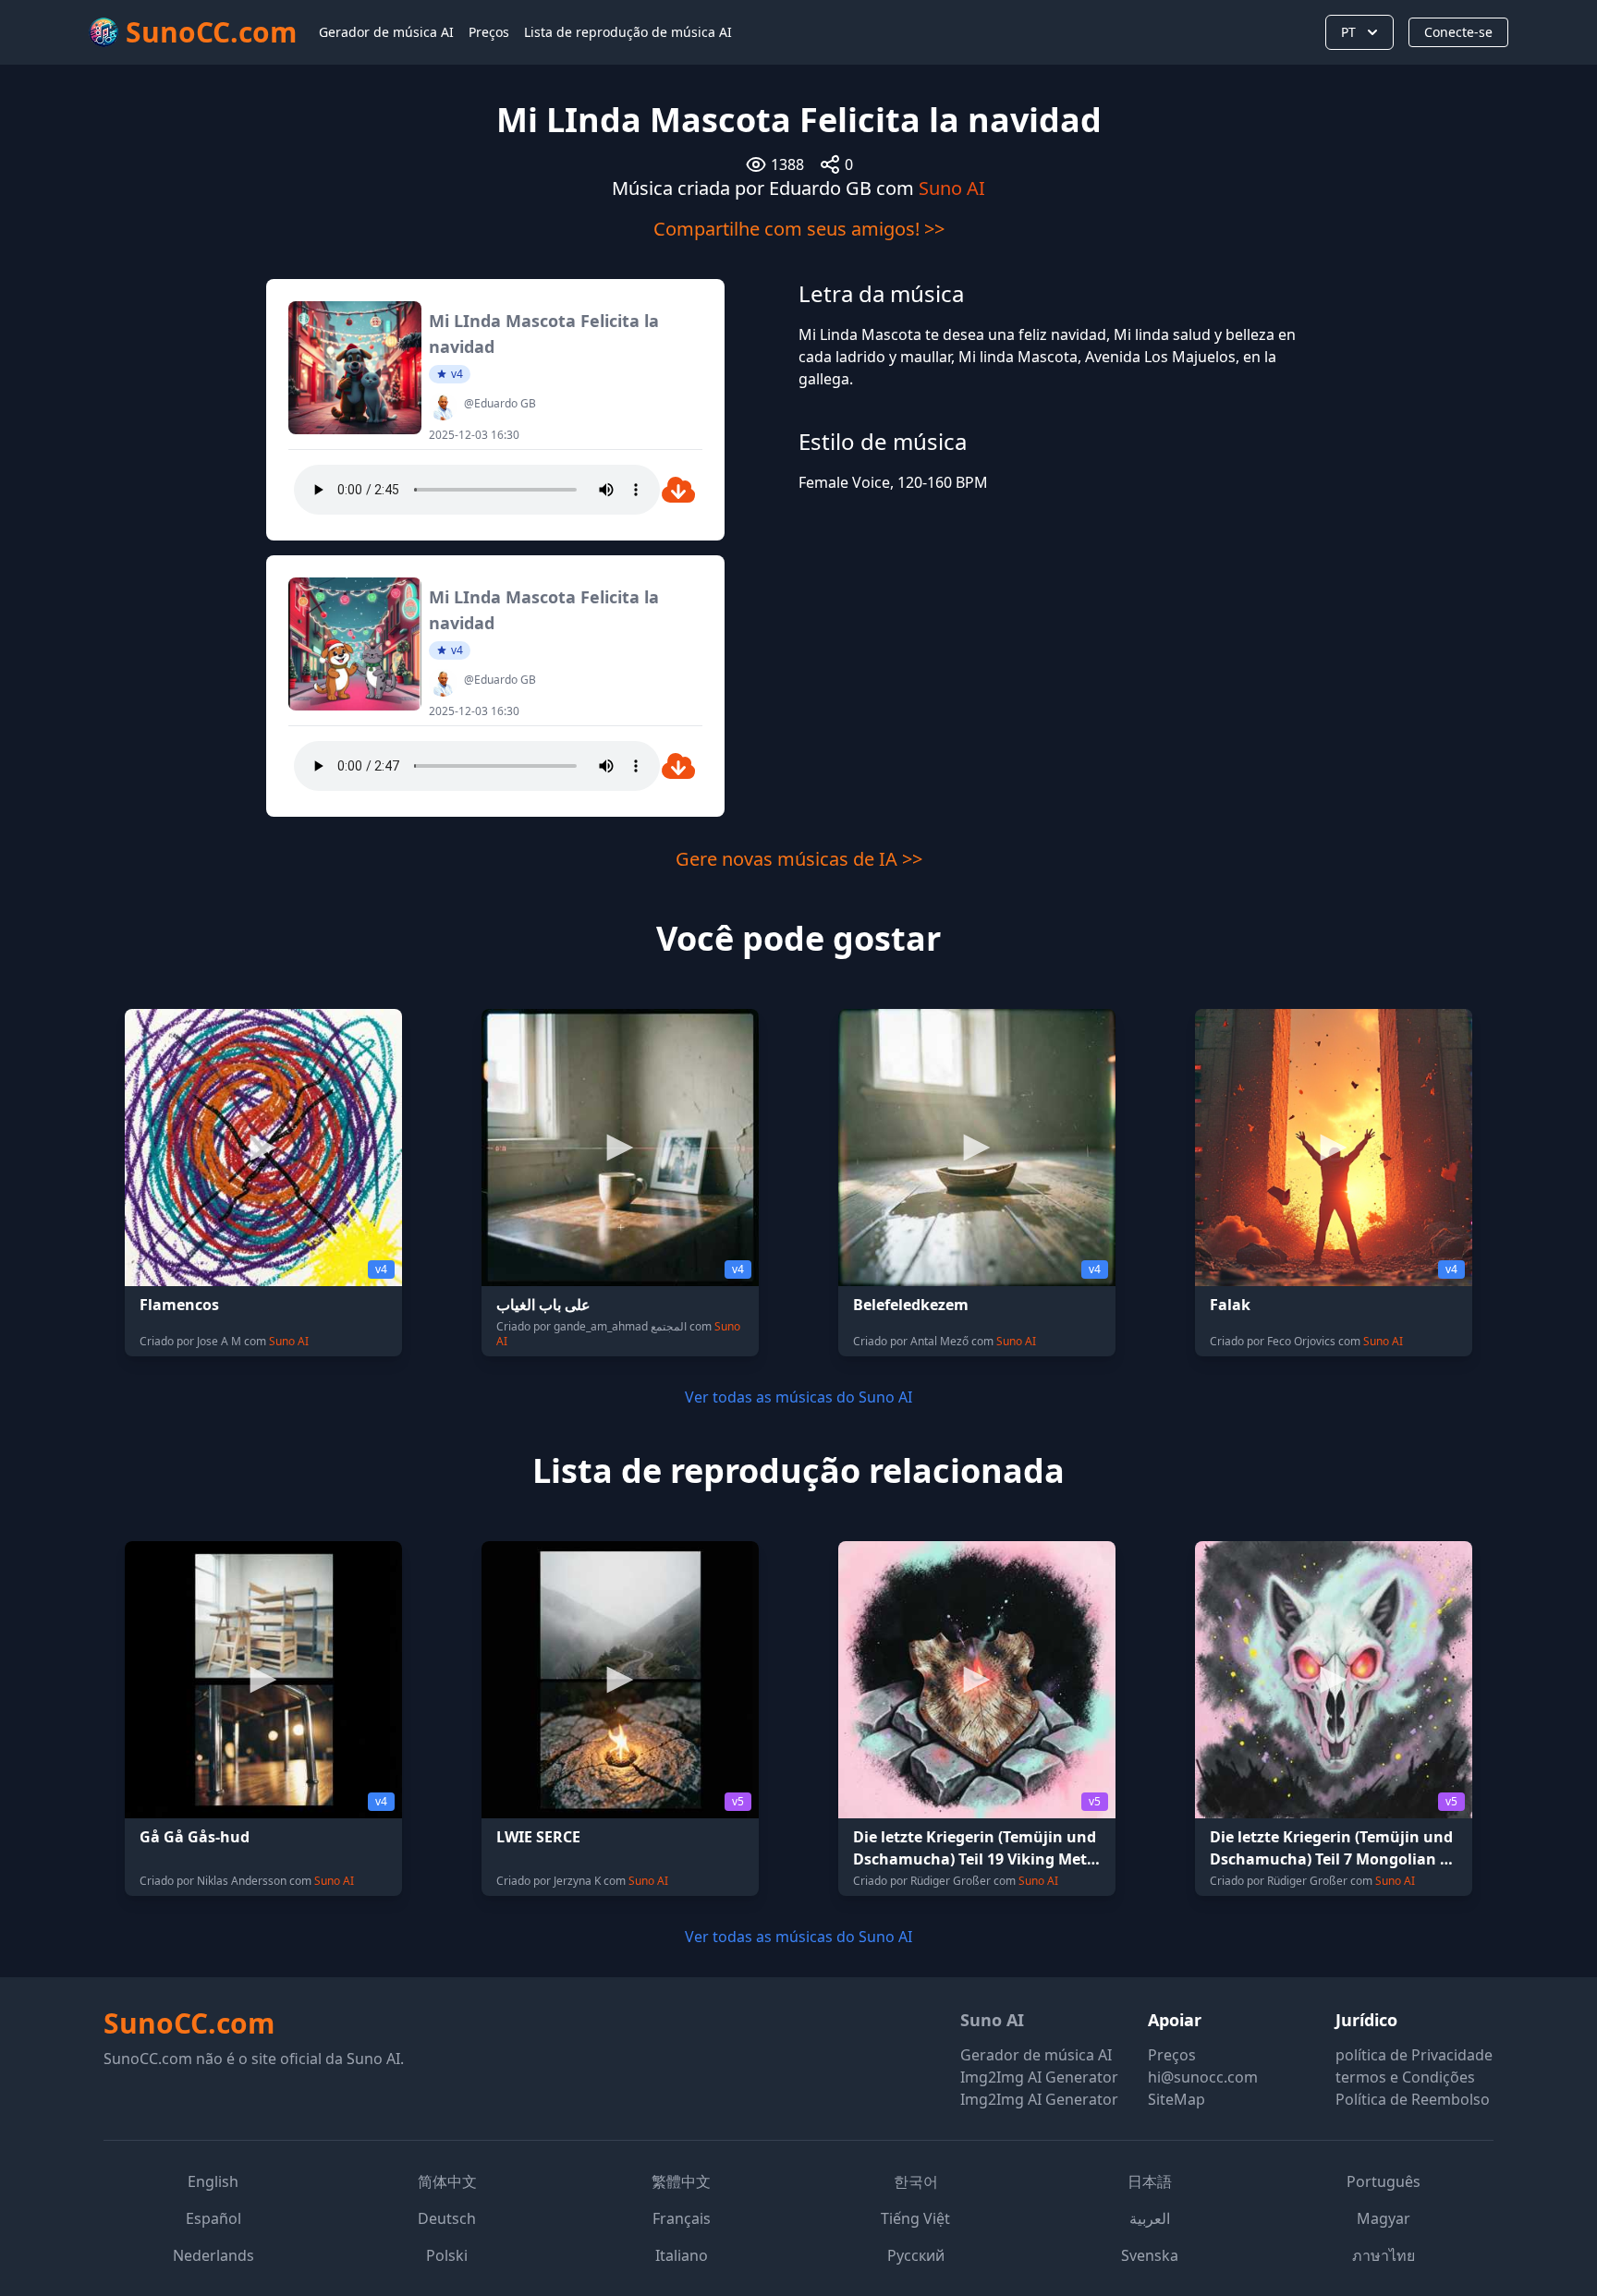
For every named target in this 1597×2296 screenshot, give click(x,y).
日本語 (1150, 2181)
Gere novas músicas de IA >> (799, 859)
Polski (447, 2255)
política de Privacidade (1414, 2055)
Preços (489, 32)
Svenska (1150, 2255)
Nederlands (213, 2255)
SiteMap (1176, 2099)
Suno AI (952, 188)
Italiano (682, 2255)
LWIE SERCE (538, 1837)
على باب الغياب (543, 1305)
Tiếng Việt (915, 2218)
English (213, 2181)
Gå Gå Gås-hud (195, 1837)
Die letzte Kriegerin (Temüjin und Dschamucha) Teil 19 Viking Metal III (977, 1859)
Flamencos (179, 1305)
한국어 (916, 2181)
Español (213, 2218)
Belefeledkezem (911, 1305)
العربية (1150, 2218)
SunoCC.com (189, 2023)
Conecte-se (1458, 32)
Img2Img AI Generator (1039, 2077)
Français (682, 2218)
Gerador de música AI (386, 32)
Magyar (1384, 2218)
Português (1384, 2181)
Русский (916, 2255)
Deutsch (447, 2218)
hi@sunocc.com (1203, 2077)
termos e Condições (1405, 2077)
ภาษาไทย (1384, 2255)
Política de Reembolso (1413, 2099)
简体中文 (447, 2181)
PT (1348, 32)
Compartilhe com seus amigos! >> (799, 229)
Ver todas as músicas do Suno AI (798, 1397)
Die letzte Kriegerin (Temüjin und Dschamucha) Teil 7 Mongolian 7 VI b (1331, 1859)
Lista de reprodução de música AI (628, 32)
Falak (1230, 1305)
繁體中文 (681, 2181)
